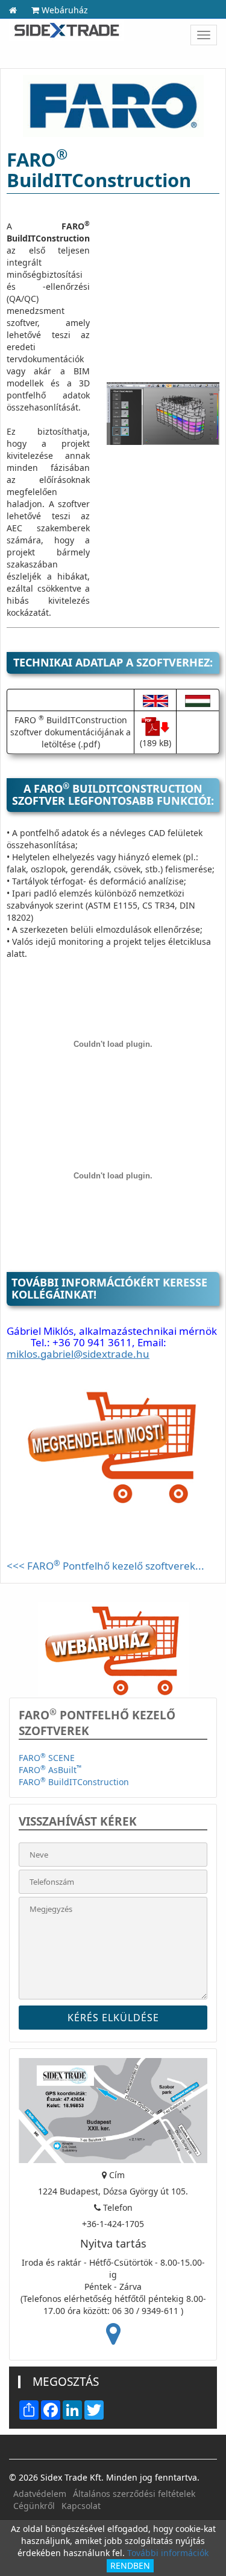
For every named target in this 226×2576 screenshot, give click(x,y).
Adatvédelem (40, 2494)
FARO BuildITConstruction (74, 1782)
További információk (168, 2553)
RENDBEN (130, 2565)
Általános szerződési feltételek (134, 2494)
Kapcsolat (81, 2506)
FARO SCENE (47, 1758)
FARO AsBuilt (50, 1770)
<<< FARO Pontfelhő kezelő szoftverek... (105, 1566)
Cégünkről (34, 2506)
